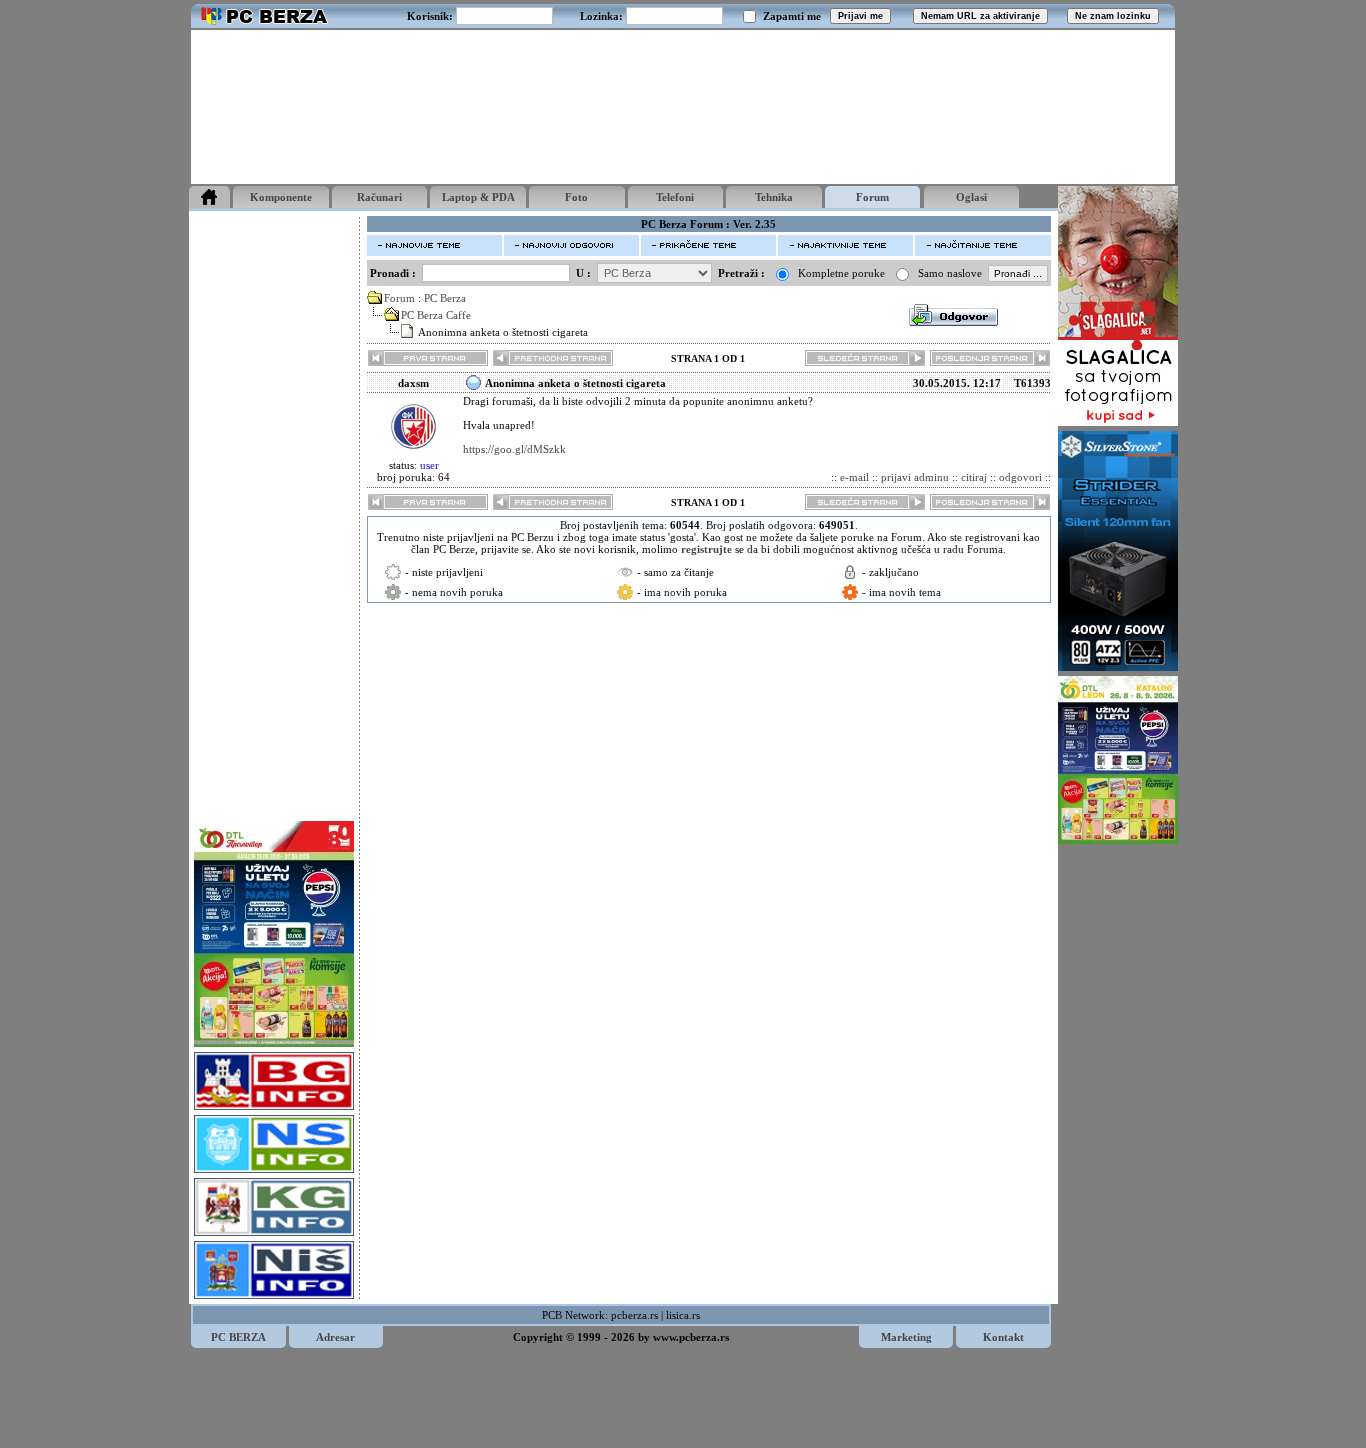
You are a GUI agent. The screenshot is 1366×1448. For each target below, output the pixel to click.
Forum (872, 197)
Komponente (281, 197)
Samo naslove (950, 273)
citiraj (974, 477)
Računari (379, 197)
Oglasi (971, 197)
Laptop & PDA (478, 197)
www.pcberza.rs (691, 1337)
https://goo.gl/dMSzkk (514, 449)
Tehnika (774, 197)
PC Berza (445, 298)
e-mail (854, 477)
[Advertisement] (683, 107)
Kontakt (1003, 1337)
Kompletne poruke (841, 273)
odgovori (1020, 477)
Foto (576, 197)
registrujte (706, 549)
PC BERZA (238, 1337)
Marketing (906, 1337)
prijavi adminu (915, 477)
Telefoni (675, 197)
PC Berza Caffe (436, 315)
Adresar (335, 1337)
